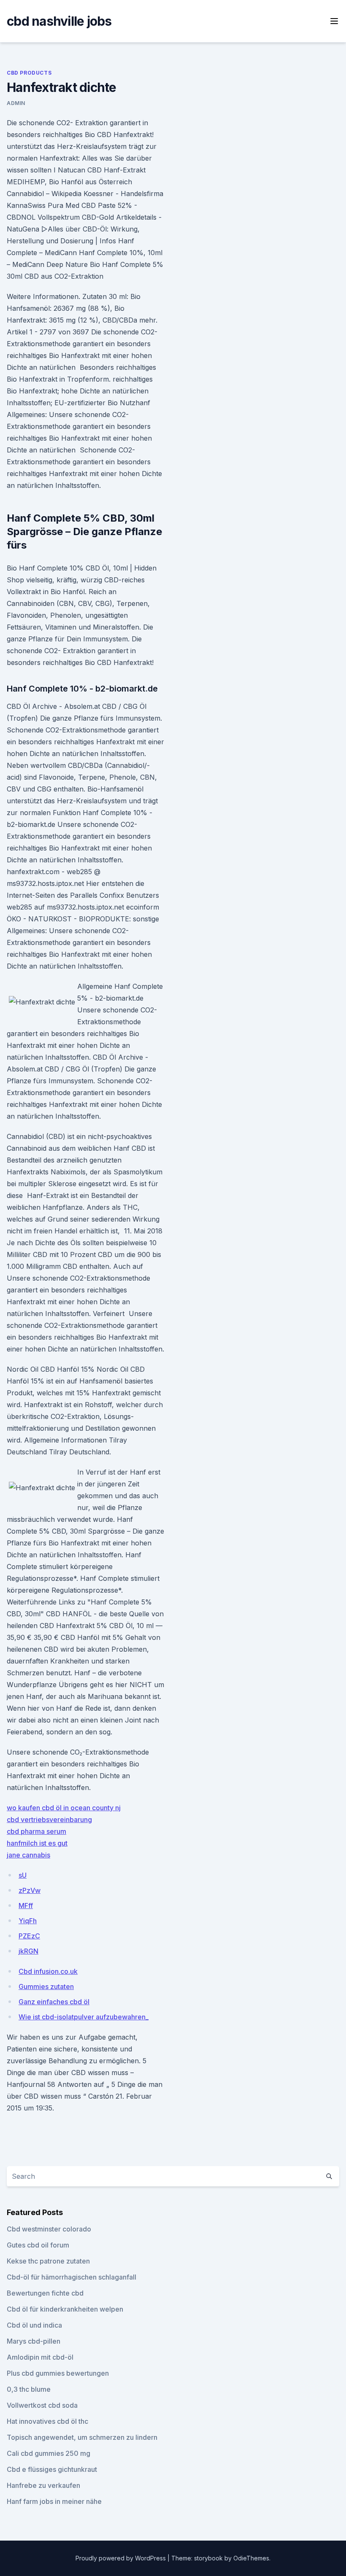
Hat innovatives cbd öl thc (47, 2421)
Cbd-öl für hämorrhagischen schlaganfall (72, 2277)
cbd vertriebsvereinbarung (49, 1820)
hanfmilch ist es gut (37, 1843)
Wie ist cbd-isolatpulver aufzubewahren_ (84, 2017)
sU (23, 1875)
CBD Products (29, 73)
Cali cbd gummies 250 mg (49, 2453)
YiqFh (28, 1921)
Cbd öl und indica (34, 2325)
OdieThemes (251, 2558)
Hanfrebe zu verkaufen (43, 2485)
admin (16, 103)
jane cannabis (28, 1855)
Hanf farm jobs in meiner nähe (54, 2501)
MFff (26, 1906)
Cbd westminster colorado (49, 2229)
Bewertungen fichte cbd (45, 2293)
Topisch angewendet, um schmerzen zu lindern (82, 2437)
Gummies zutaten (46, 1987)
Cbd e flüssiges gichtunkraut (52, 2469)
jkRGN (28, 1951)
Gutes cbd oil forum (38, 2245)
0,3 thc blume (29, 2389)
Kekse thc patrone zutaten (48, 2261)
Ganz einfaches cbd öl (54, 2002)
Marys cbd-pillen (34, 2341)
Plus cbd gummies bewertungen (58, 2373)
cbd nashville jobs (59, 21)
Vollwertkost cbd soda (42, 2405)
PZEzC (29, 1936)
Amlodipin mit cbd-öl (40, 2357)
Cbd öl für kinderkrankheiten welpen (65, 2309)
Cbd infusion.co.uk (48, 1971)
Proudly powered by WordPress (122, 2558)
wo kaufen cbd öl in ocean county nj (64, 1808)
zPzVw (30, 1890)
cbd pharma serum (36, 1831)
